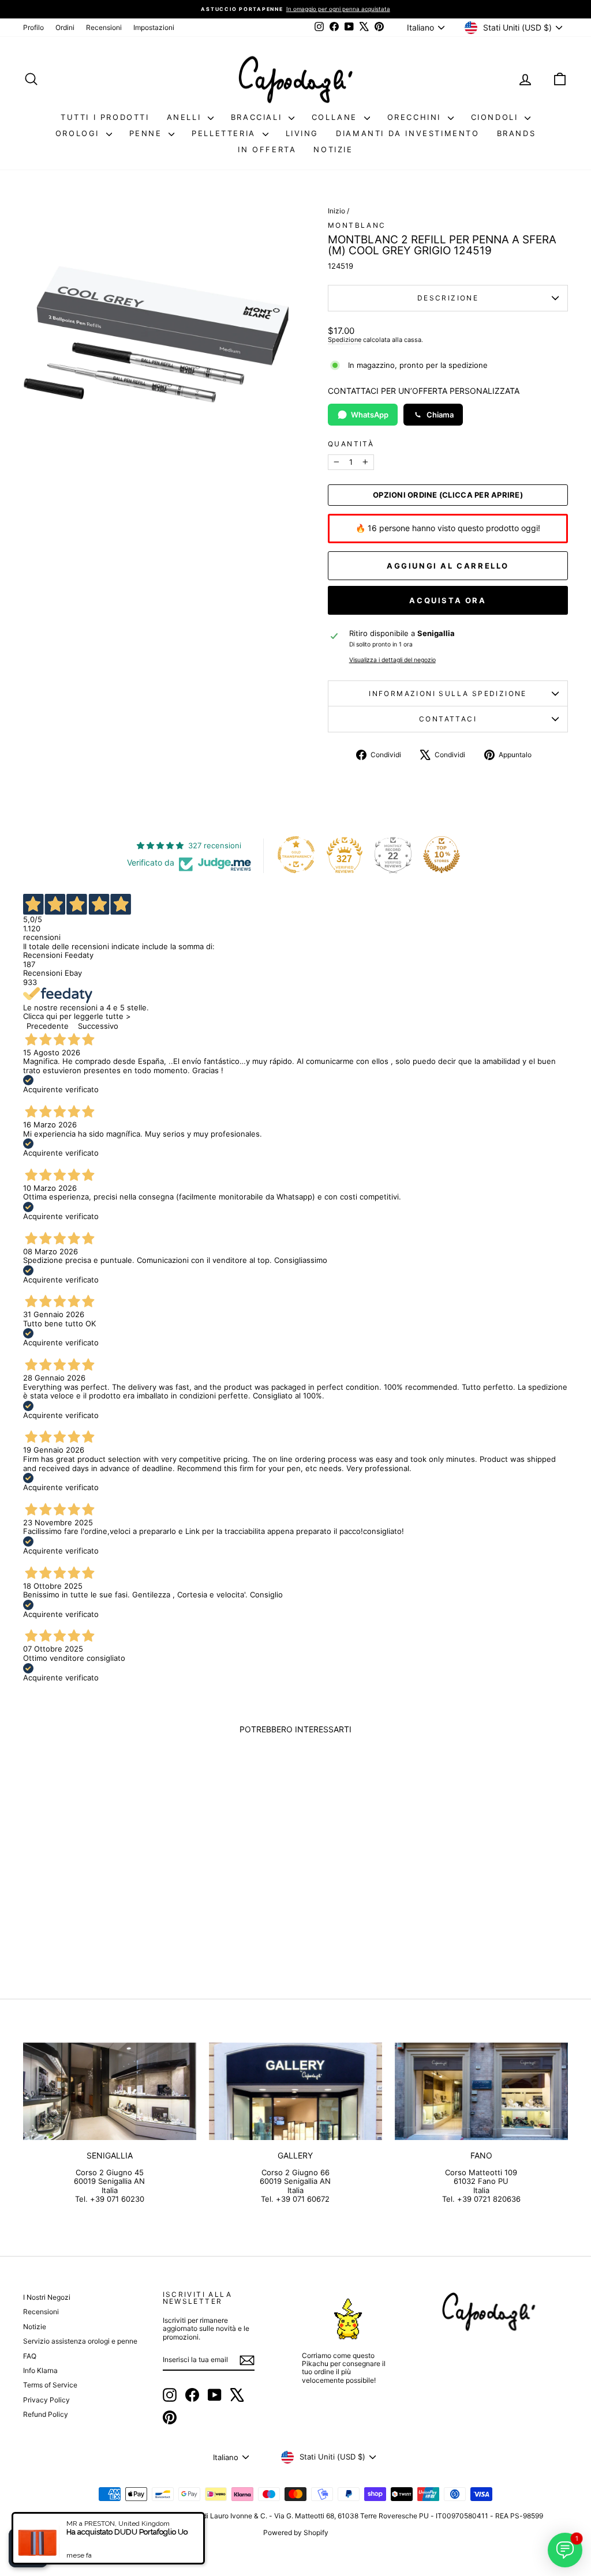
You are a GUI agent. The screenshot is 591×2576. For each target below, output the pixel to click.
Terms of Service (50, 2385)
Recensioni (104, 27)
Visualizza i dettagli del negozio (392, 660)
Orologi (79, 133)
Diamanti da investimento (407, 133)
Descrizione (448, 298)
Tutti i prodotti (105, 117)
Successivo (98, 1026)
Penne (148, 133)
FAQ (30, 2356)
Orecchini (416, 117)
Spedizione (345, 340)
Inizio (336, 211)
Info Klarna (40, 2370)
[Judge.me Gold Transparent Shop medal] (296, 855)
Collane (336, 117)
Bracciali (258, 117)
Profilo (33, 27)
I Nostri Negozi (47, 2297)
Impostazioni (154, 27)
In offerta (267, 149)
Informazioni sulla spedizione (448, 693)
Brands (517, 133)
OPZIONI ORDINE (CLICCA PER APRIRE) (448, 495)
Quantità (351, 444)
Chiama (440, 415)
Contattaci (448, 719)
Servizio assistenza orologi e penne (80, 2341)
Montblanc (357, 225)
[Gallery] (295, 2091)
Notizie (333, 149)
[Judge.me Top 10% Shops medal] (442, 855)
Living (302, 133)
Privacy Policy (46, 2400)
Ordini (65, 27)
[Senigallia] (110, 2091)
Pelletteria (225, 133)
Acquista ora (448, 600)
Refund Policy (46, 2414)
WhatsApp (370, 415)
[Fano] (481, 2091)
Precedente (48, 1026)
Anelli (186, 117)
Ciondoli (496, 117)
